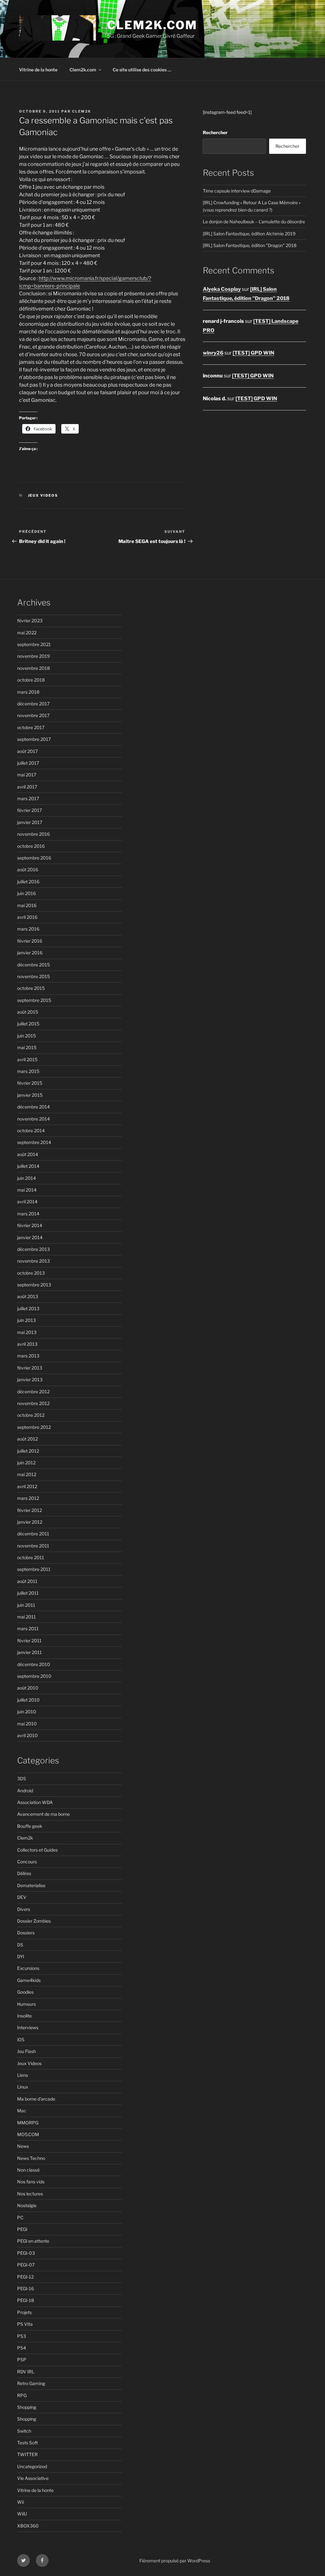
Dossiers (26, 1933)
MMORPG (28, 2123)
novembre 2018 (33, 668)
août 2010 (28, 1688)
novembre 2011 (33, 1546)
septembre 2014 (34, 1142)
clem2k (82, 111)
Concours (27, 1862)
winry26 (213, 353)
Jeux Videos (43, 495)
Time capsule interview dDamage (237, 191)
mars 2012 (28, 1498)
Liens (23, 2075)
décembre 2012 (33, 1392)
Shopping (27, 2407)
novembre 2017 (33, 715)
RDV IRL (26, 2372)
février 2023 (30, 621)
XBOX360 (28, 2526)
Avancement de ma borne (43, 1814)
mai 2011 (27, 1617)
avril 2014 (27, 1202)
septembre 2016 (34, 858)
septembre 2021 (34, 644)
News (23, 2146)
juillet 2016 (28, 882)
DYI (21, 1956)
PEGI (22, 2229)
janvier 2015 (30, 1095)
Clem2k (25, 1838)
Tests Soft (27, 2443)
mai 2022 (27, 633)
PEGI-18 (26, 2300)
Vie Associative (33, 2478)
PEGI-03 (26, 2253)
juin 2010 (27, 1712)
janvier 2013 (30, 1380)
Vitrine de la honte (38, 70)
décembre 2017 (33, 704)
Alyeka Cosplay (222, 289)
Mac (22, 2111)
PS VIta (25, 2324)
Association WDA (35, 1802)
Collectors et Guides (37, 1850)
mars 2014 (28, 1214)
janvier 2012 (30, 1522)
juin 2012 (26, 1463)
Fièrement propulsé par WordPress (175, 2561)
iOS (21, 2040)
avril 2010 (27, 1735)
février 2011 (29, 1641)
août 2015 (28, 1012)
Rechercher (215, 132)
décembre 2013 (33, 1249)
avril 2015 (27, 1059)
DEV (22, 1897)
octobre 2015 (31, 988)
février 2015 (30, 1083)
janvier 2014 (30, 1237)
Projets (24, 2312)
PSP (22, 2360)
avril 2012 (27, 1486)
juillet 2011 (28, 1593)
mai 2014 (27, 1190)
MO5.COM (28, 2134)
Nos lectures (30, 2194)
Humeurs (27, 2004)
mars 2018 (28, 692)
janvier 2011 (30, 1652)
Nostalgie (27, 2205)
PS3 (22, 2336)
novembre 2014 (33, 1119)
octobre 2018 (31, 680)
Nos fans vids (31, 2182)
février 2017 (30, 810)
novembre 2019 (33, 656)
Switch (24, 2431)
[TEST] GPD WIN (253, 353)
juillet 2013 (28, 1308)
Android (25, 1791)
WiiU (22, 2514)
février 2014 (30, 1225)
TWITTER (27, 2454)
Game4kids (29, 1980)
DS (20, 1945)
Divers (24, 1909)
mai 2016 (27, 905)
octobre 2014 (31, 1131)
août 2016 (28, 870)
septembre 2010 (34, 1676)
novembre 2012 (33, 1403)
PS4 (22, 2348)
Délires (24, 1873)
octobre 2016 (31, 846)
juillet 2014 (28, 1166)
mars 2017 (28, 798)
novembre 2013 (33, 1261)
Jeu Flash (27, 2051)
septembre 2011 (34, 1569)
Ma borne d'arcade (36, 2099)
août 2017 (27, 751)
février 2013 (30, 1368)
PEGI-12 (25, 2277)
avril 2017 (27, 787)
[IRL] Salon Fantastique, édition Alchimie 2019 (249, 234)
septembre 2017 (34, 739)
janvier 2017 (30, 822)
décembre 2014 (33, 1107)
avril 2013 (27, 1344)
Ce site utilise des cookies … (142, 70)
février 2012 (30, 1510)
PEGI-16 (26, 2288)
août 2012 (27, 1439)
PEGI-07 (26, 2265)
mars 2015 (28, 1071)
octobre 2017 (31, 727)
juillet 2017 (28, 763)
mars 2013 (28, 1356)
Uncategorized (32, 2466)
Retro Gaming (31, 2383)
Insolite (24, 2016)
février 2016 (30, 941)
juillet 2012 (28, 1451)
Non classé (28, 2170)
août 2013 (28, 1296)
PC (20, 2217)
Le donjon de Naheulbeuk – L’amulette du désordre (254, 222)
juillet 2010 (28, 1700)
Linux (23, 2087)
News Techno (31, 2158)
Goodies (25, 1992)
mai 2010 (27, 1724)
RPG (22, 2395)
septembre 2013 (34, 1285)
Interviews (28, 2027)
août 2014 (28, 1154)
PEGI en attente (33, 2241)
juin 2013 (27, 1320)
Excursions (28, 1968)
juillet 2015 (28, 1024)
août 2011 (27, 1581)
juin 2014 (27, 1178)
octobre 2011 (31, 1557)
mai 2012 (27, 1474)
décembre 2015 (33, 965)
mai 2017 (27, 775)
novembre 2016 (33, 834)
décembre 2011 (33, 1534)
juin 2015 (27, 1036)
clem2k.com (152, 25)
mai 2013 (27, 1332)
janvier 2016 (30, 953)
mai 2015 (27, 1047)
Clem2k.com (83, 70)
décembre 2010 (34, 1664)
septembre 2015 (34, 1000)
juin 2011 (26, 1605)
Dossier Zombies (34, 1921)
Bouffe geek (30, 1826)
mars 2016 (28, 929)
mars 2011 (28, 1628)
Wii (20, 2502)
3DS (22, 1778)
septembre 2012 (34, 1427)
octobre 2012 (31, 1415)
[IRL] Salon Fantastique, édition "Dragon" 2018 (250, 245)
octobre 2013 (31, 1273)
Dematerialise (31, 1885)
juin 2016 (27, 893)
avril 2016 (27, 917)
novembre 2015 (33, 976)
